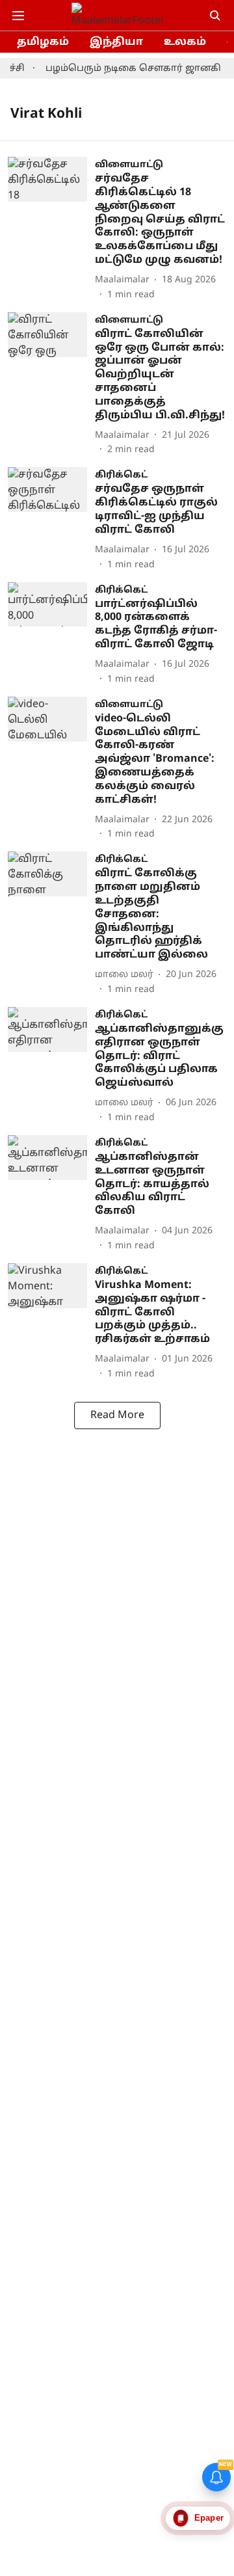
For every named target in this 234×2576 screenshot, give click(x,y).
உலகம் (185, 42)
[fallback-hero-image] (51, 229)
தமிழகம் (43, 42)
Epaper (209, 2518)
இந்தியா (116, 42)
